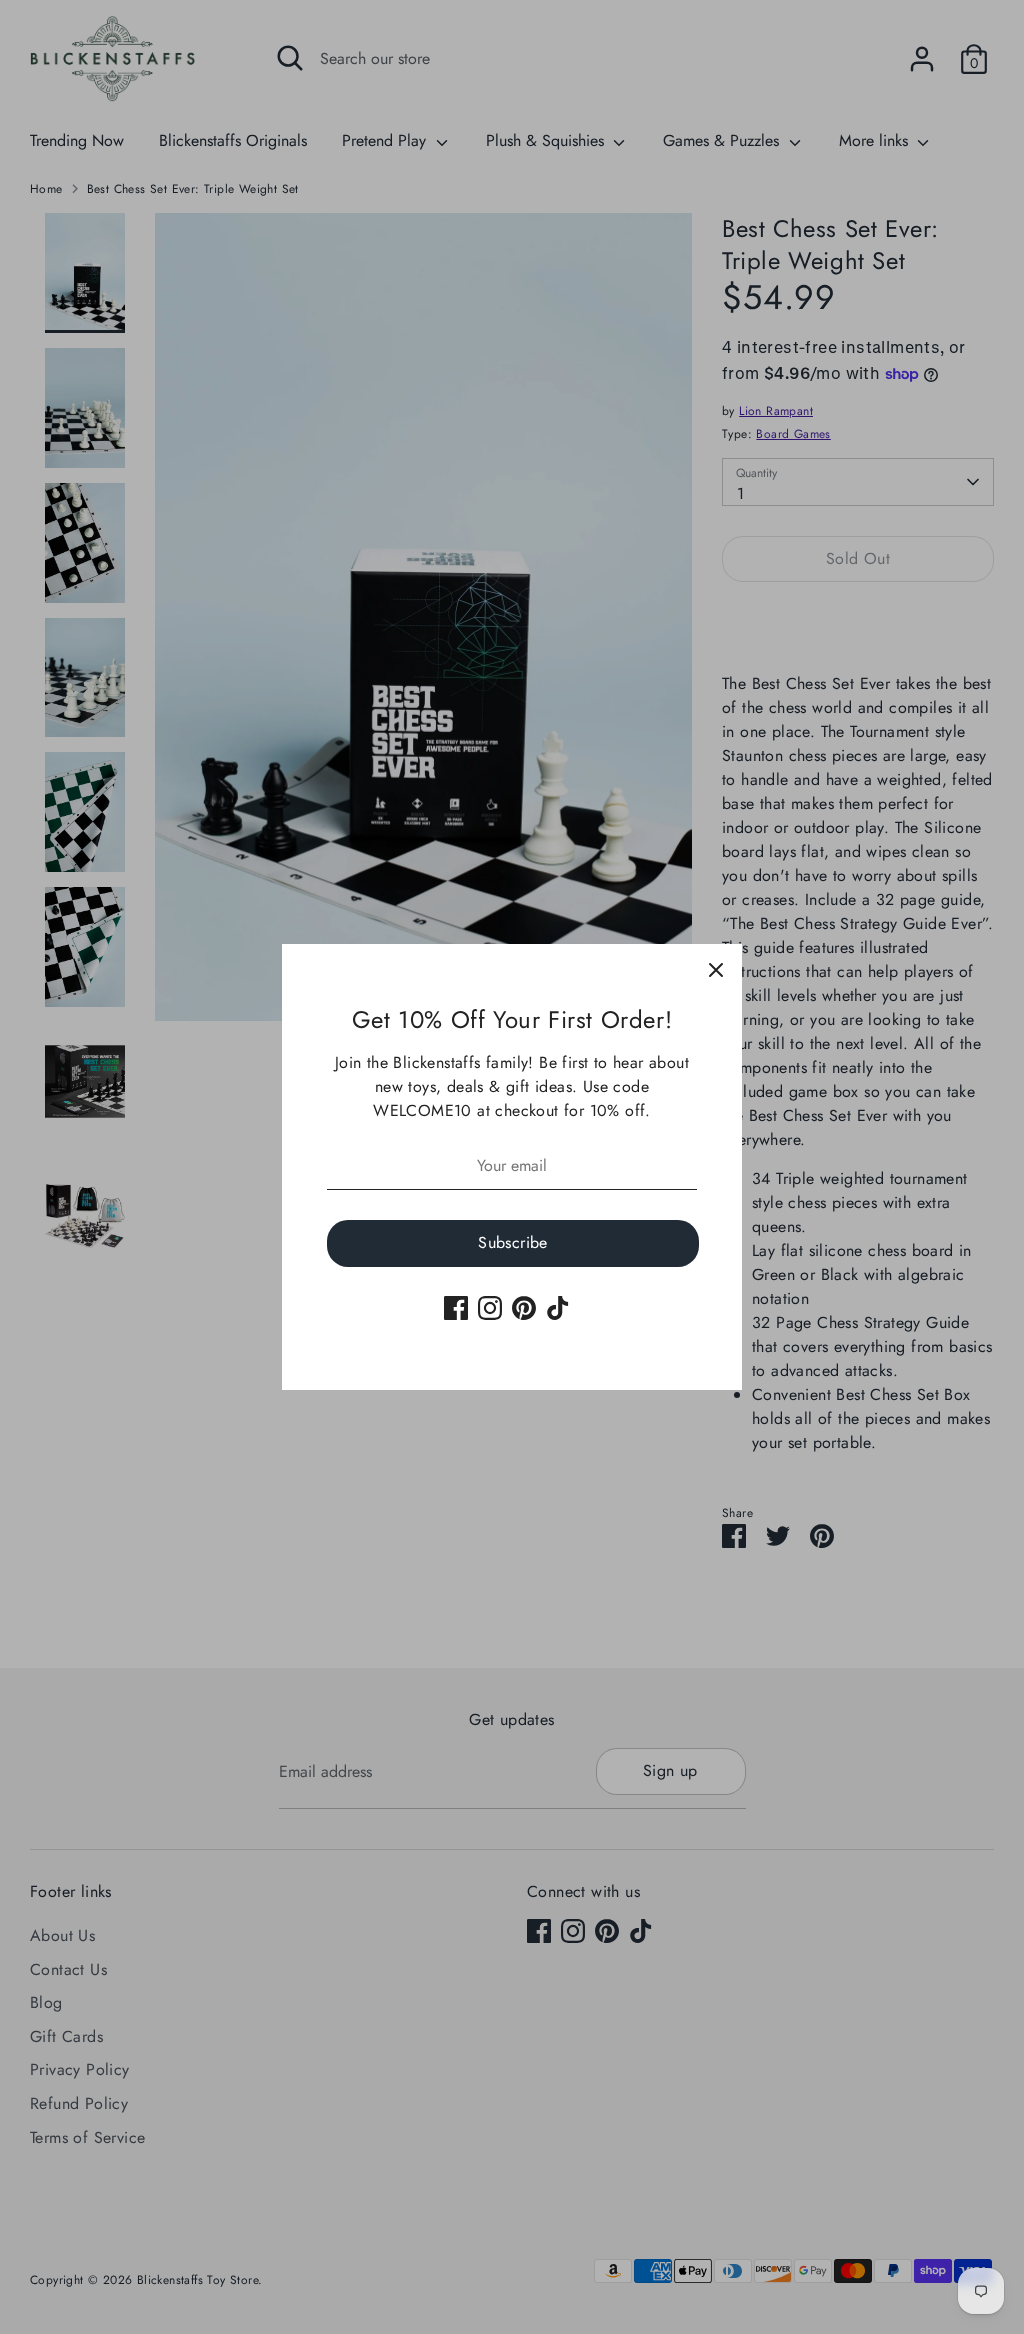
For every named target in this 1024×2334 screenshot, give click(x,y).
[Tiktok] (558, 1308)
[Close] (716, 970)
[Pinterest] (524, 1308)
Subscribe (513, 1242)
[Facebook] (456, 1308)
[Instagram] (490, 1308)
